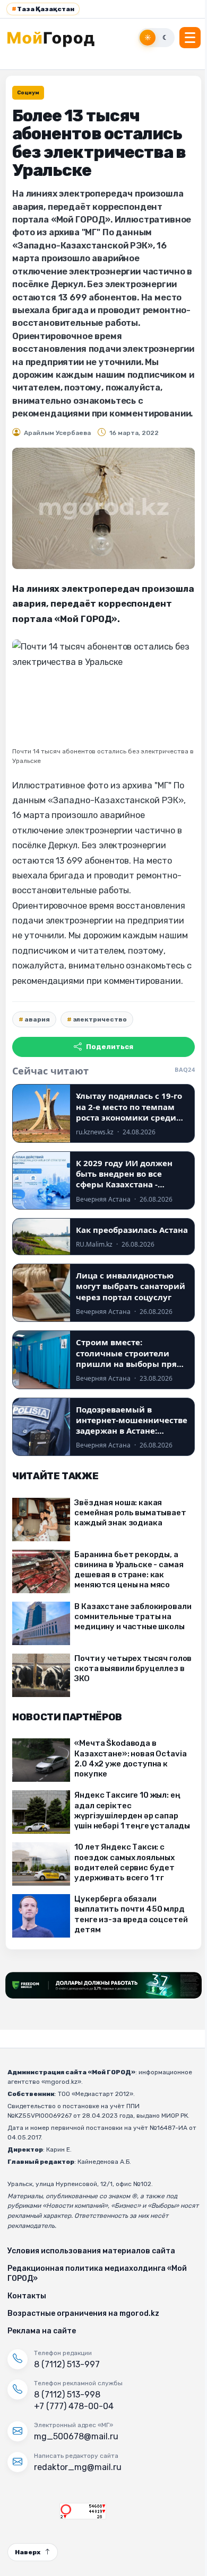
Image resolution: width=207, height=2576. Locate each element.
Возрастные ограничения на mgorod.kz (83, 2313)
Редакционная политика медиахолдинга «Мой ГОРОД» (97, 2273)
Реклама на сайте (42, 2331)
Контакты (27, 2296)
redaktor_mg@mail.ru (78, 2467)
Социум (28, 93)
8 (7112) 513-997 (67, 2364)
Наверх (28, 2552)
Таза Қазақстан (43, 9)
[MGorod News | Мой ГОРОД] (57, 38)
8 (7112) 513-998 (67, 2395)
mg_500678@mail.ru (76, 2436)
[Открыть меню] (190, 38)
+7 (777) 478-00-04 (74, 2406)
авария (37, 1019)
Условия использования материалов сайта (91, 2251)
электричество (100, 1019)
